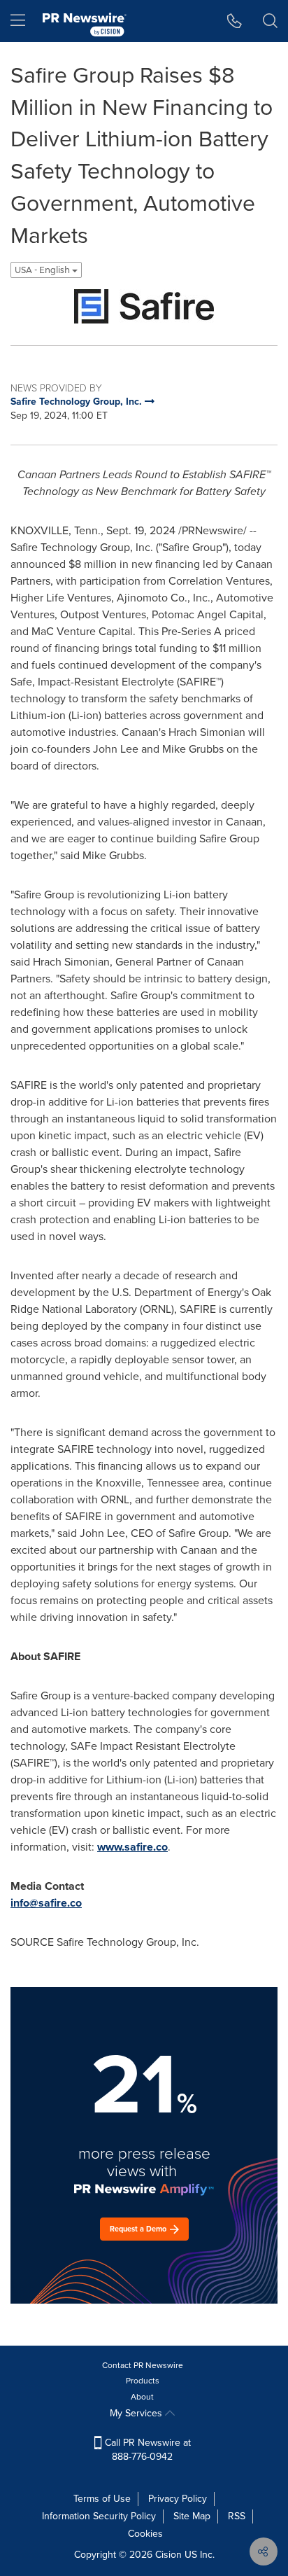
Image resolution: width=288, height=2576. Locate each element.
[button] (144, 306)
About (142, 2397)
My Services (137, 2413)
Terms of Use (102, 2499)
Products (143, 2381)
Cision (168, 2555)
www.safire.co (132, 1847)
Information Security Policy (99, 2516)
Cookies (145, 2534)
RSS (237, 2516)
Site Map (192, 2516)
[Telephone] (235, 21)
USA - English (43, 270)
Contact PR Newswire (143, 2365)
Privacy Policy (178, 2499)
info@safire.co (46, 1903)
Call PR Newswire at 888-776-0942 (146, 2450)
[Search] (270, 21)
